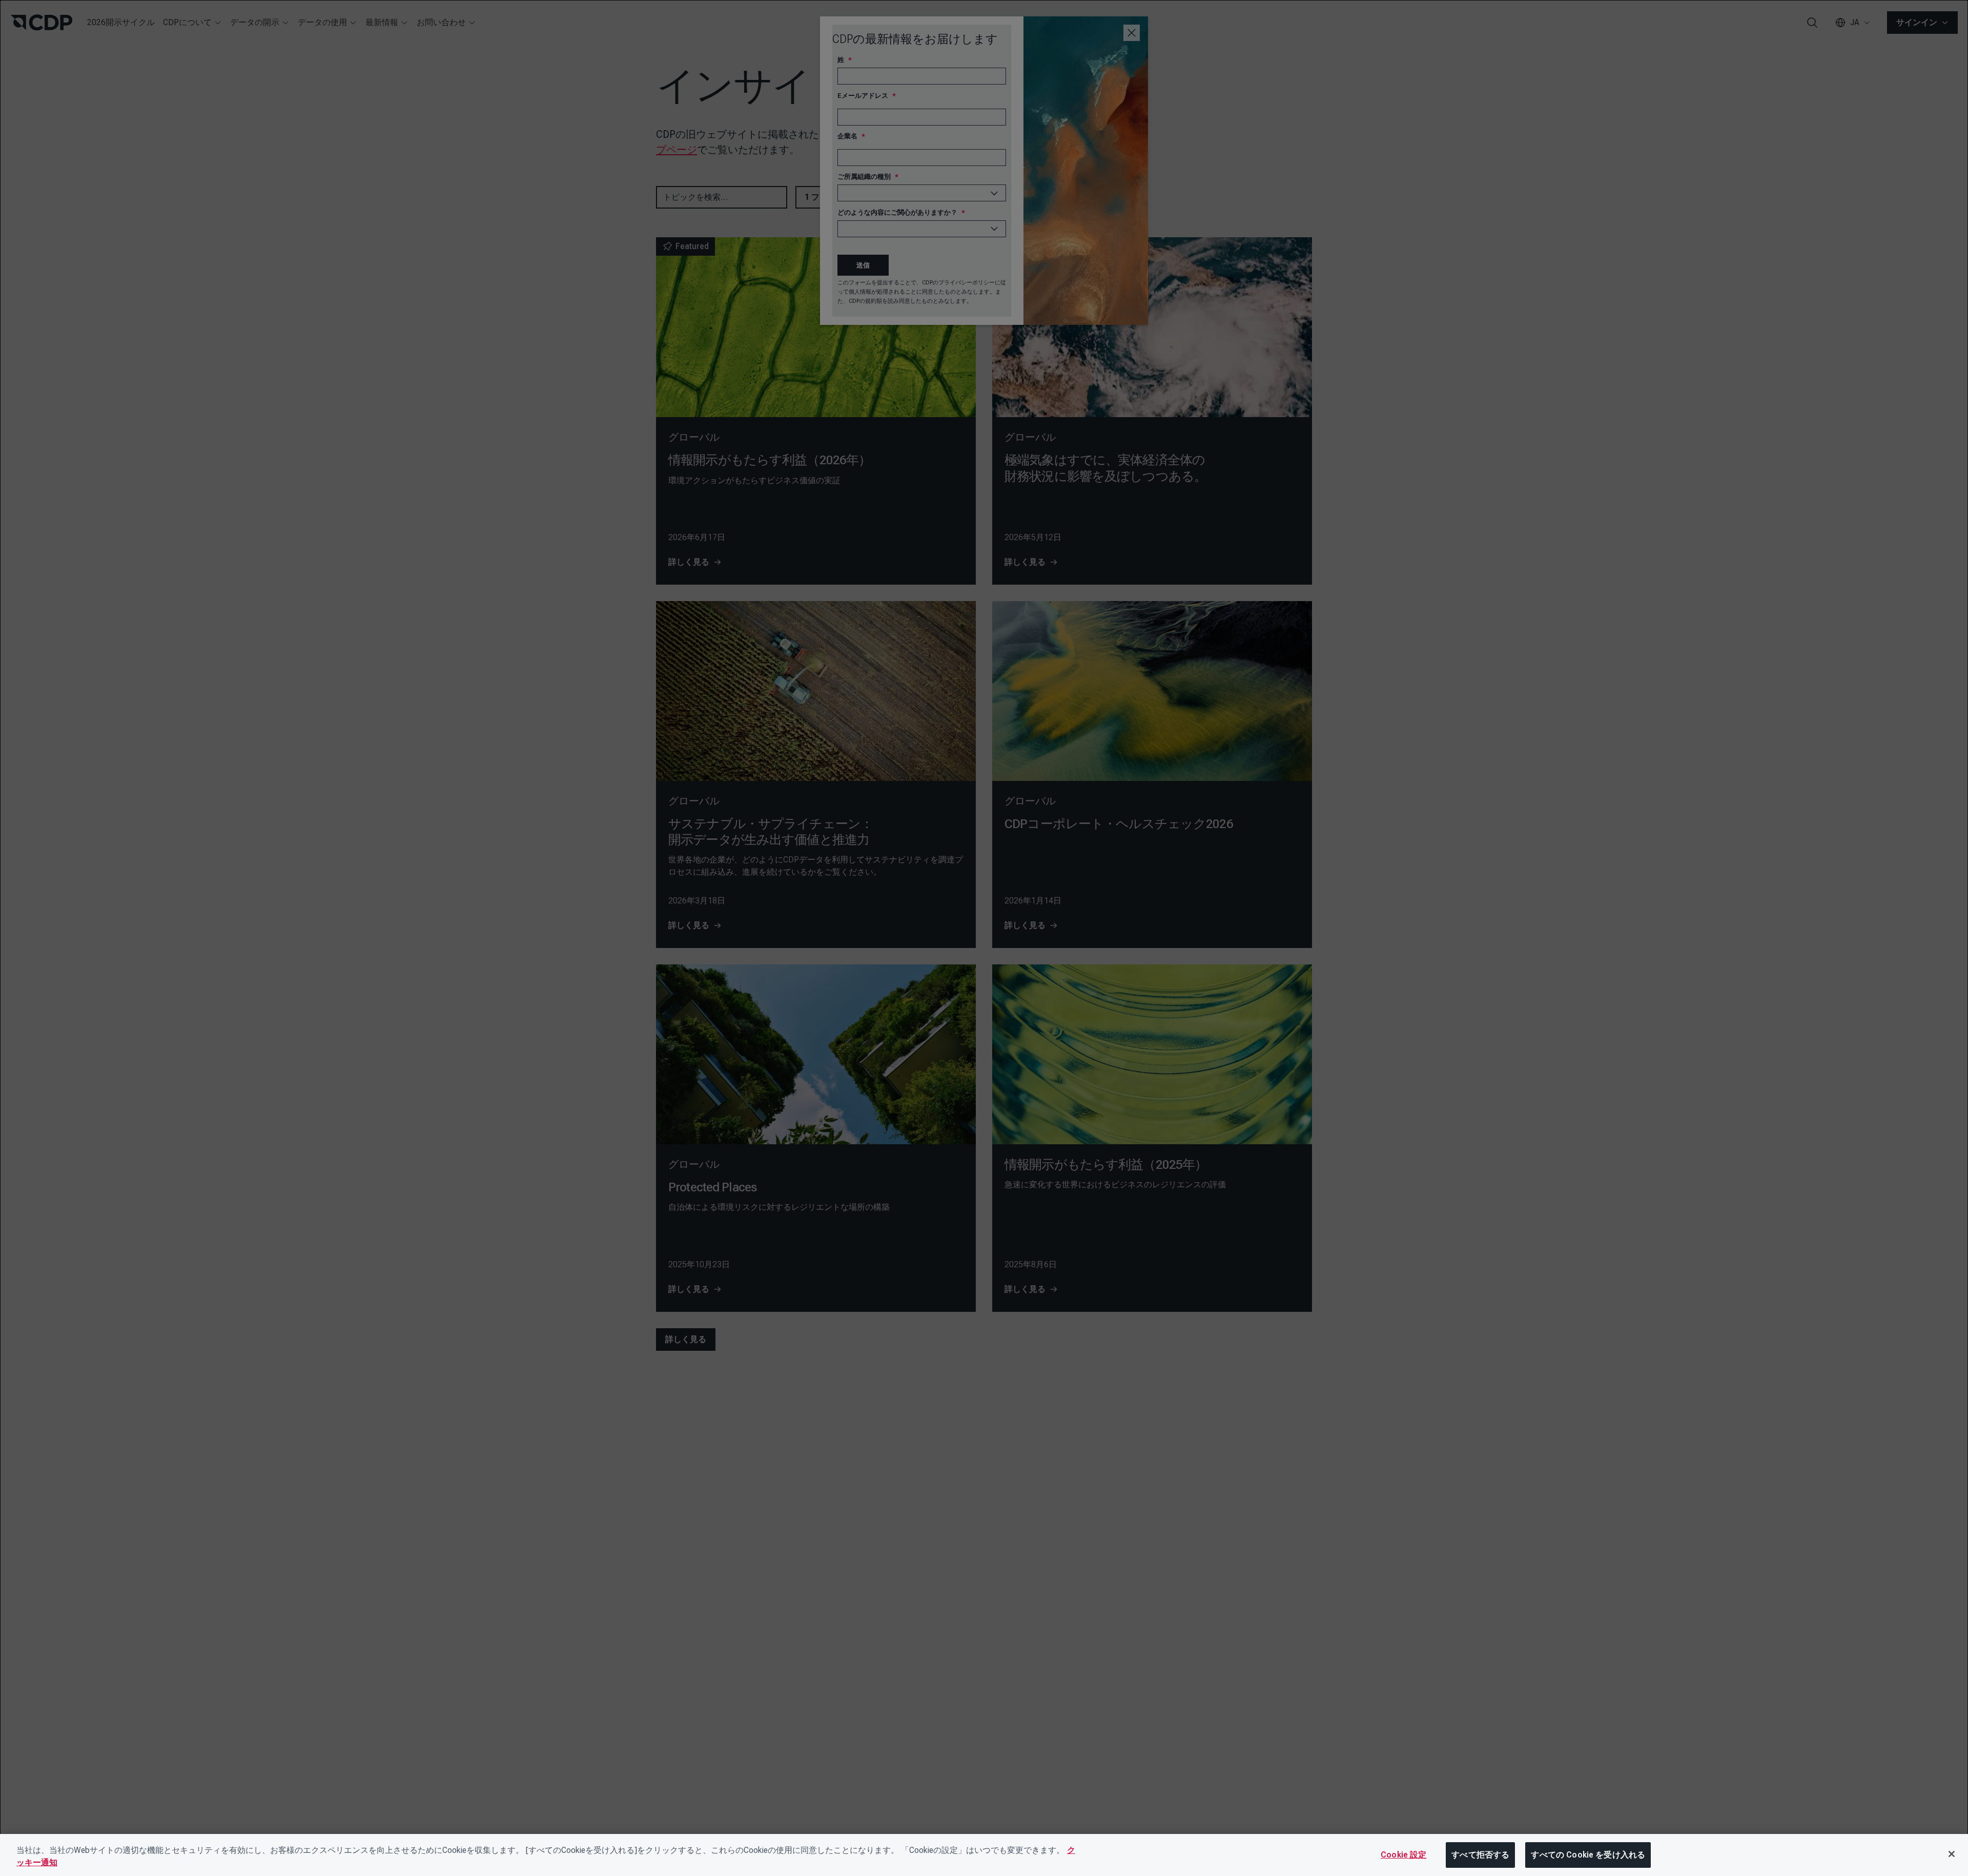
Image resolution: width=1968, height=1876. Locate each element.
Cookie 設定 (1403, 1855)
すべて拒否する (1480, 1855)
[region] (984, 1855)
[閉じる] (1952, 1854)
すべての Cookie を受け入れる (1588, 1855)
